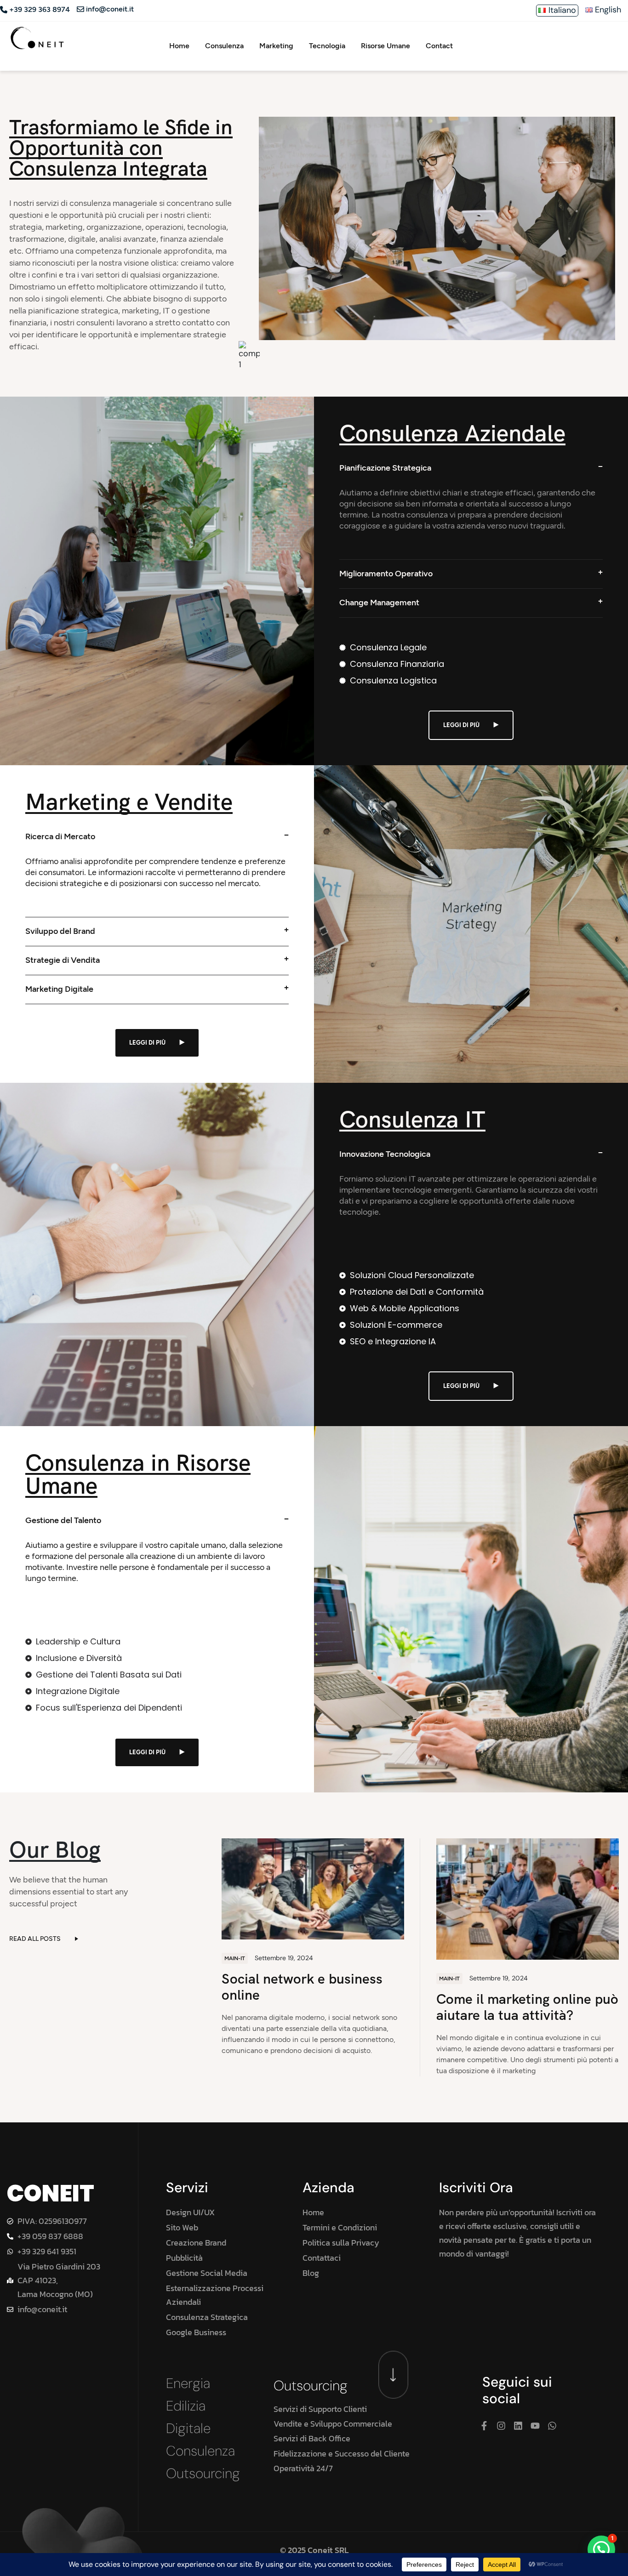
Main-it (235, 1958)
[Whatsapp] (552, 2426)
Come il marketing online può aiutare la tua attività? (527, 2007)
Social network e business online (302, 1987)
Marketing (276, 46)
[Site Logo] (37, 37)
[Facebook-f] (484, 2426)
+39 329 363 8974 (40, 10)
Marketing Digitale (59, 989)
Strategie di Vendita (63, 960)
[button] (601, 2549)
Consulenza (224, 46)
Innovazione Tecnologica (385, 1154)
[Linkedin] (518, 2426)
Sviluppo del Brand (60, 931)
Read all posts (35, 1939)
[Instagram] (501, 2426)
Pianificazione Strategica (385, 468)
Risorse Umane (385, 46)
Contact (439, 46)
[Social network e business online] (313, 1888)
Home (179, 46)
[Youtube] (535, 2426)
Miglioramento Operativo (386, 574)
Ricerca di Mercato (60, 836)
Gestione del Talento (63, 1520)
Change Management (379, 603)
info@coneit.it (110, 9)
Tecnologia (327, 46)
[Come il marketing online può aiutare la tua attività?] (528, 1898)
